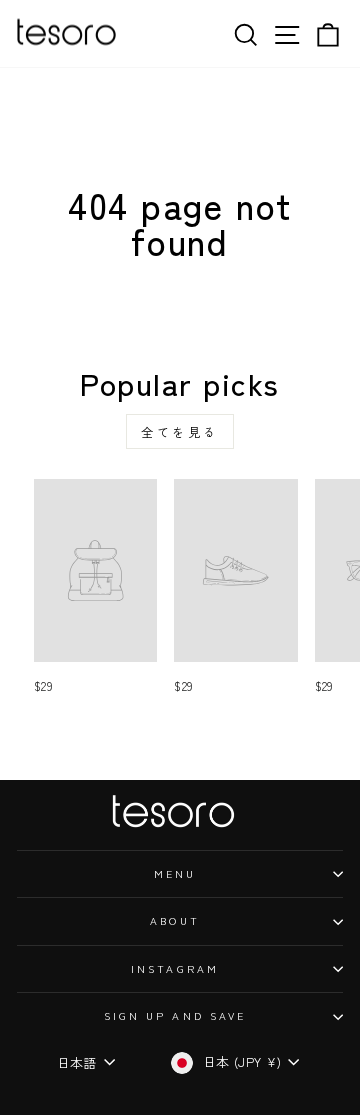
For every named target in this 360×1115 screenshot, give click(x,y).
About (174, 920)
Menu (175, 873)
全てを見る (180, 431)
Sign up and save (175, 1015)
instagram (175, 968)
